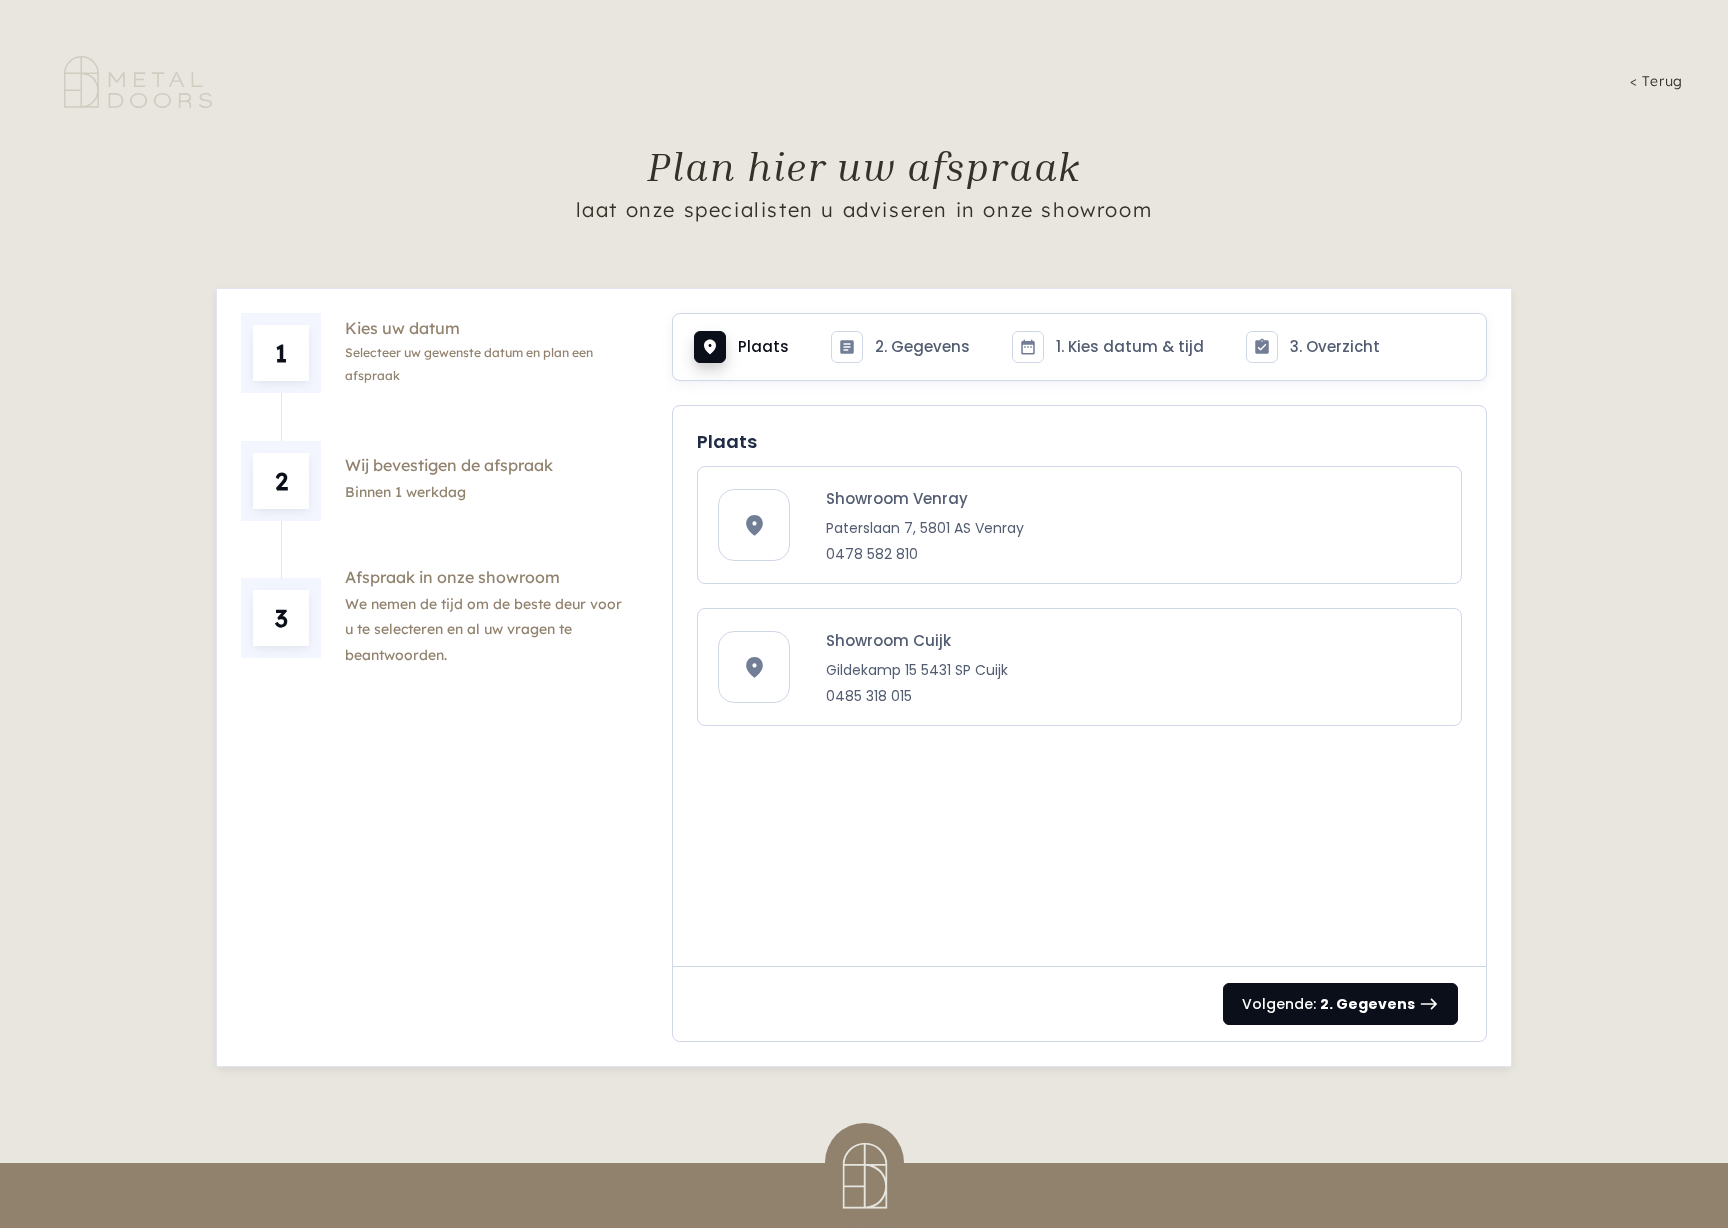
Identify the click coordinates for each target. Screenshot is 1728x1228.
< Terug (1656, 81)
